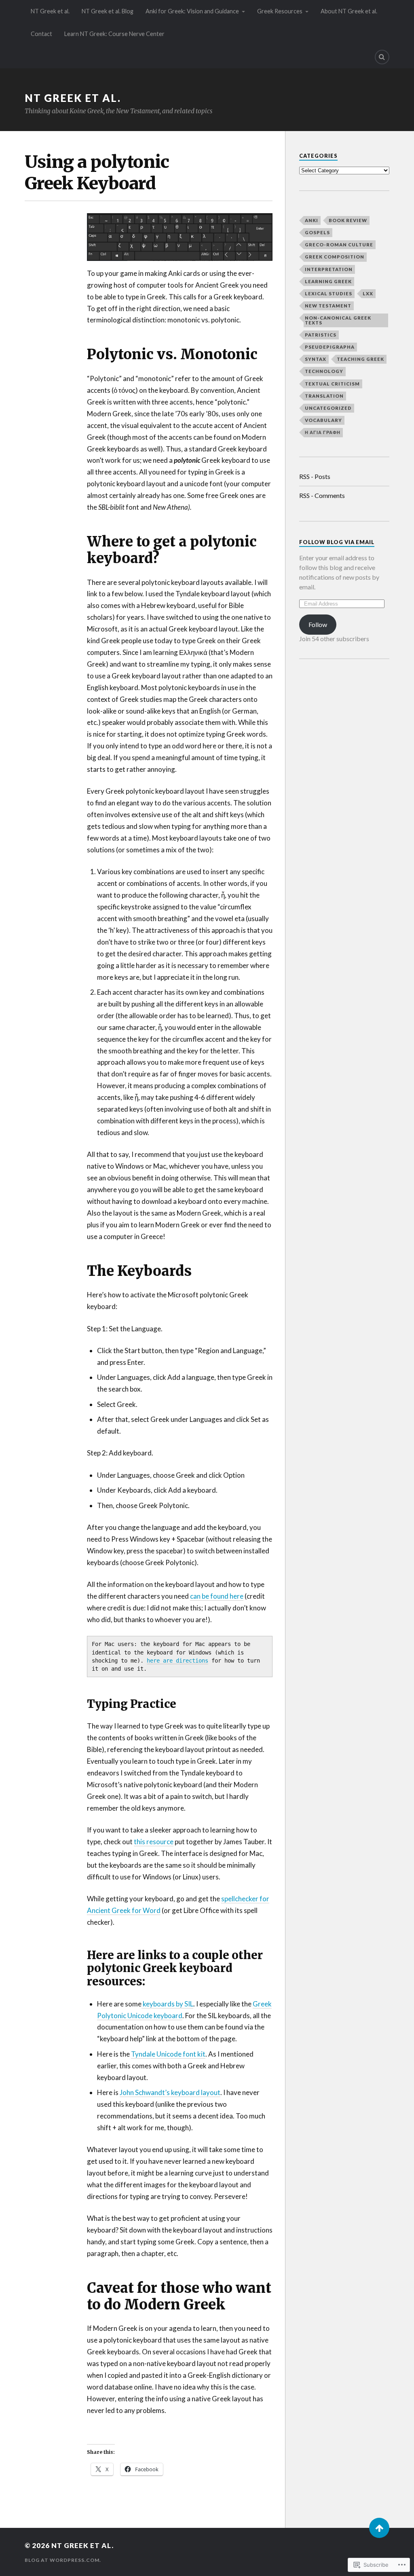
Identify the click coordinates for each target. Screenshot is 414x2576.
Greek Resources (280, 11)
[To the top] (379, 2528)
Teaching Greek (360, 359)
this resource (154, 1842)
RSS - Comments (322, 495)
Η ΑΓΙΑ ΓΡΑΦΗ (323, 432)
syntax (316, 359)
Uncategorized (328, 408)
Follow (318, 624)
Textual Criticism (332, 384)
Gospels (317, 232)
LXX (368, 293)
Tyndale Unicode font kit (168, 2054)
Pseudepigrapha (330, 347)
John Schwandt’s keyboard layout (170, 2092)
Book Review (348, 220)
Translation (324, 396)
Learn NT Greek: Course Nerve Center (114, 34)
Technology (324, 371)
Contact (41, 34)
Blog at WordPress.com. (63, 2560)
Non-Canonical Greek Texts (338, 320)
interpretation (329, 269)
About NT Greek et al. (349, 11)
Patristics (321, 335)
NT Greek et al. (50, 11)
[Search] (382, 57)
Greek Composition (335, 257)
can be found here (217, 1596)
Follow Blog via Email (337, 542)
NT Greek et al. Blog (108, 11)
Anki (312, 220)
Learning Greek (328, 281)
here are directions (177, 1661)
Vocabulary (323, 420)
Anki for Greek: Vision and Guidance (192, 11)
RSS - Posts (315, 476)
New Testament (328, 306)
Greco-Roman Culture (339, 245)
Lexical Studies (328, 293)
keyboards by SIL (167, 2004)
